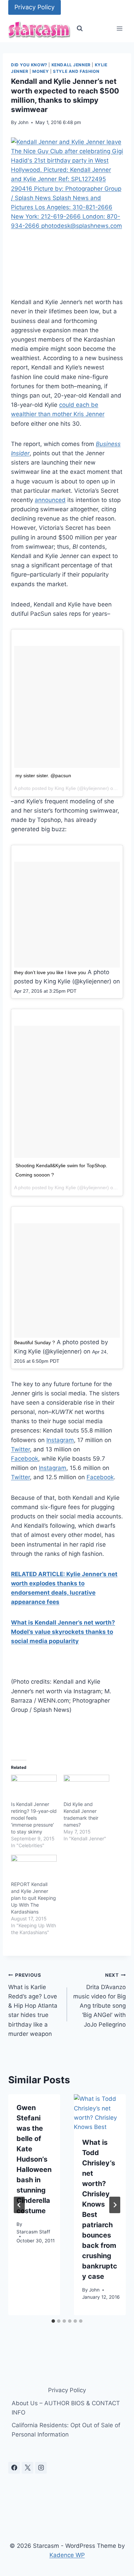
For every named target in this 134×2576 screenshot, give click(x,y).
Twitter (20, 1449)
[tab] (53, 2321)
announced (50, 500)
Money (41, 71)
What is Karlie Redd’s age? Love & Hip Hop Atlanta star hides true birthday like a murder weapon (33, 2005)
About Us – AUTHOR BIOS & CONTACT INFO (66, 2408)
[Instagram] (41, 2468)
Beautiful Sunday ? (35, 1342)
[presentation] (100, 2112)
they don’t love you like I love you (50, 972)
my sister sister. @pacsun (43, 776)
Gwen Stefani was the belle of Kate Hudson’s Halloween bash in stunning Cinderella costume (34, 2159)
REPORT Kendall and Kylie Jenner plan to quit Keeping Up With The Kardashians (33, 1898)
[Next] (115, 2205)
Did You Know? (29, 65)
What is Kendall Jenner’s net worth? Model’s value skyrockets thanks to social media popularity (63, 1632)
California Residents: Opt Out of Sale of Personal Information (66, 2430)
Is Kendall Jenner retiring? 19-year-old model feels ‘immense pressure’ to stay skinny (34, 1818)
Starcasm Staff (33, 2232)
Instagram (60, 1440)
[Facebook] (14, 2468)
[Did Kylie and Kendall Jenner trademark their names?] (86, 1788)
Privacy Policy (35, 7)
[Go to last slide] (19, 2205)
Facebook (25, 1459)
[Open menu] (119, 29)
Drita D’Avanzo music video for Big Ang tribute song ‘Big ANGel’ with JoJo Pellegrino (99, 2000)
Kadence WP (67, 2555)
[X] (27, 2468)
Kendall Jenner (71, 65)
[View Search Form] (80, 29)
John (23, 122)
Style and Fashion (76, 71)
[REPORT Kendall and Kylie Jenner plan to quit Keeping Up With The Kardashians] (34, 1868)
